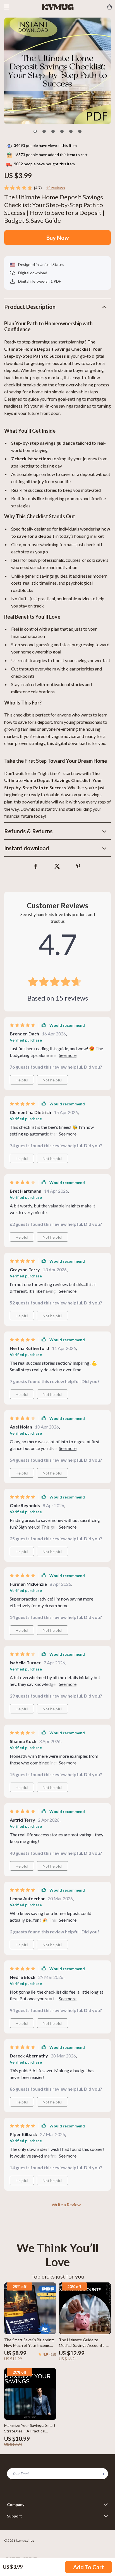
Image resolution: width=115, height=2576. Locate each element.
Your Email (21, 2474)
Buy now (58, 238)
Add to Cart (89, 2567)
